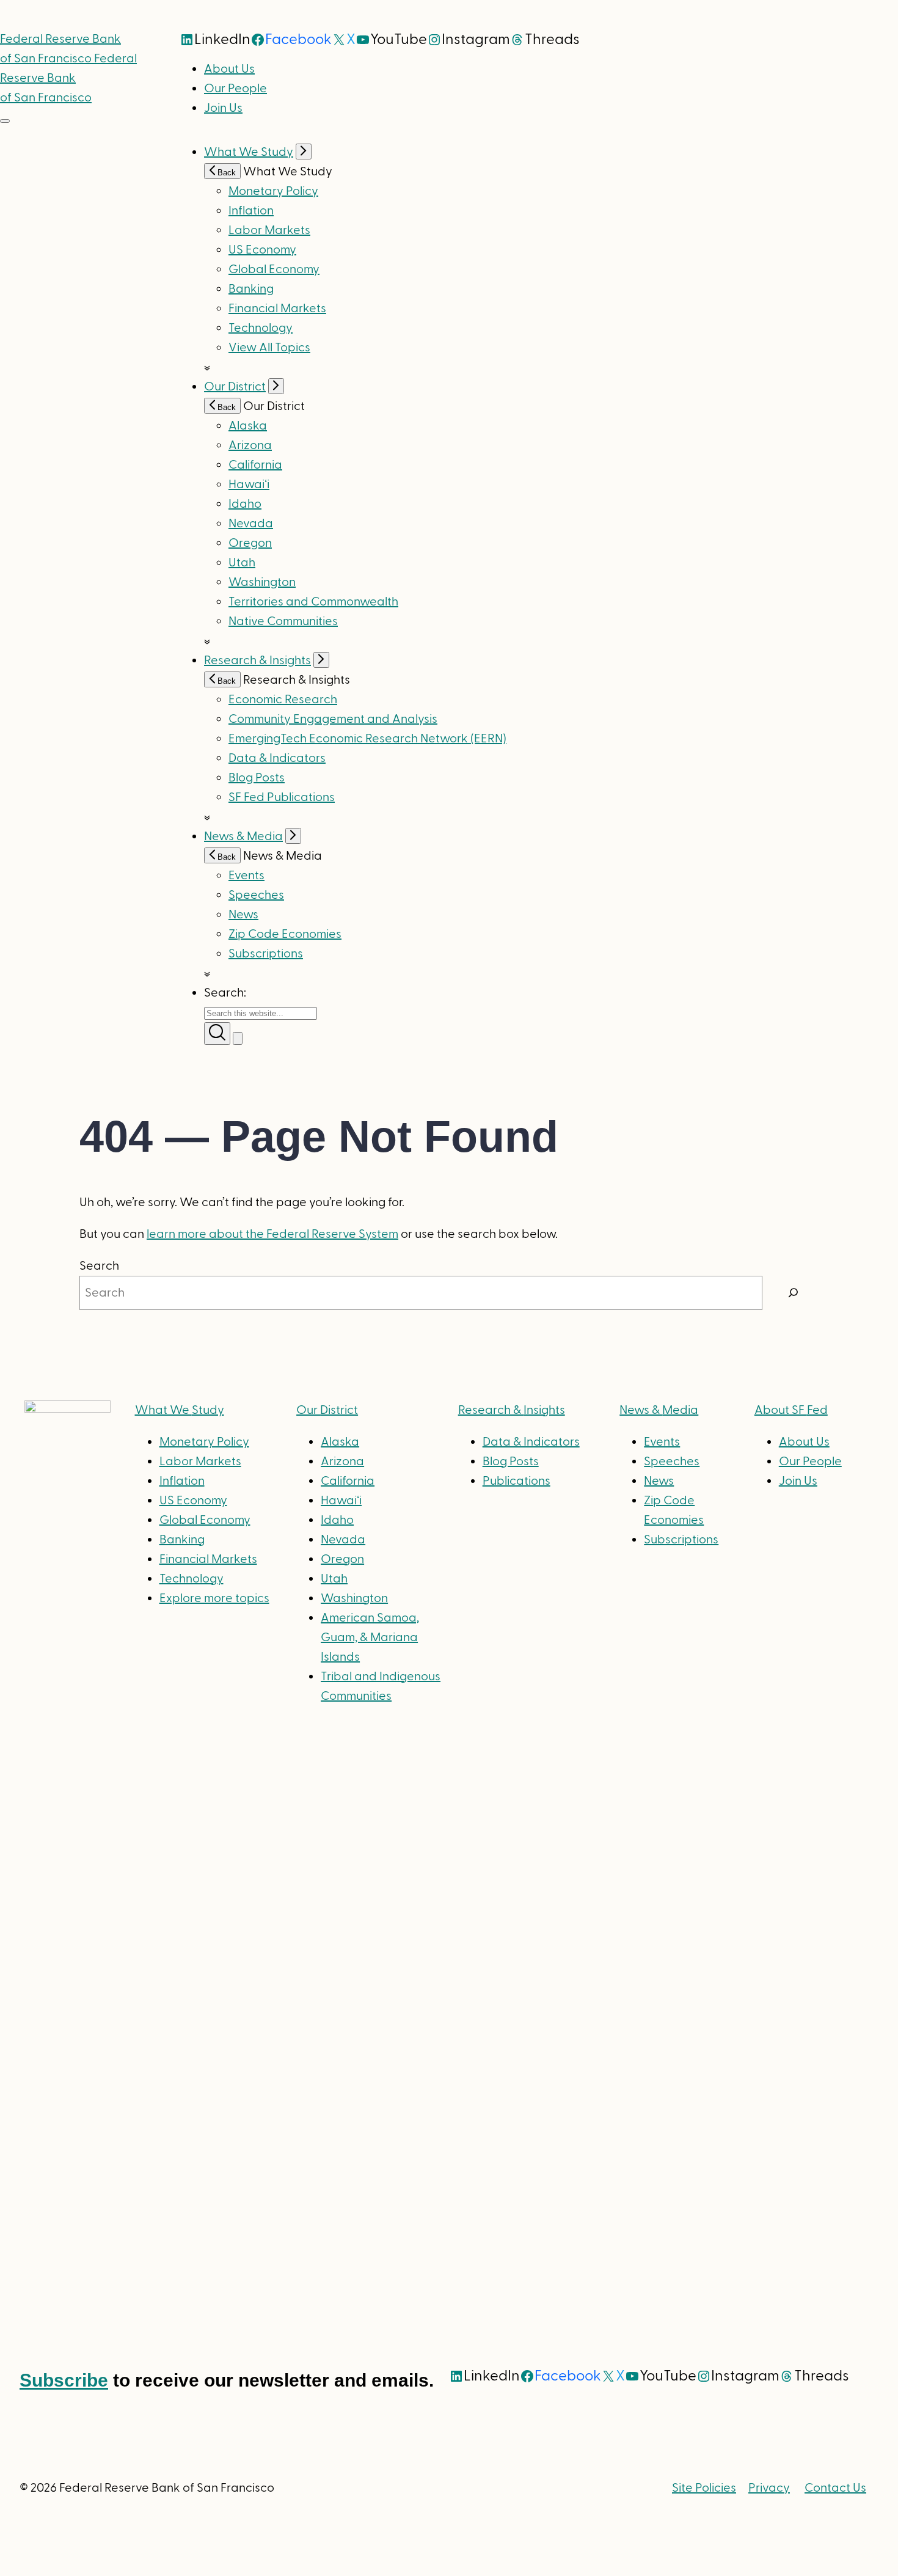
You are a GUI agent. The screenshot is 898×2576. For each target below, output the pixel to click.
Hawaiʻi (249, 485)
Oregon (250, 543)
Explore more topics (214, 1598)
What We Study (249, 152)
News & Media (243, 836)
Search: (225, 993)
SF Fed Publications (282, 797)
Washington (262, 582)
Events (246, 876)
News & (659, 1410)
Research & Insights (257, 660)
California (255, 465)
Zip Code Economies (285, 934)
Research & (512, 1410)
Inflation (251, 211)
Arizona (250, 445)
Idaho (245, 504)
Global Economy (274, 269)
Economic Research (283, 700)
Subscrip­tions (266, 954)
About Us (229, 69)
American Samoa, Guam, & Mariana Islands (370, 1637)
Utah (242, 563)
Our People (235, 89)
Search (99, 1266)
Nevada (251, 524)
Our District (235, 387)
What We (180, 1410)
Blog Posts (257, 778)
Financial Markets (277, 309)
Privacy (769, 2488)
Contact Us (835, 2488)
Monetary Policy (273, 191)
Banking (251, 289)
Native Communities (283, 621)
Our (327, 1410)
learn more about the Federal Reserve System (272, 1234)
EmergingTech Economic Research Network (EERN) (367, 739)
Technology (261, 328)
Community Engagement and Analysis (333, 719)
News (243, 915)
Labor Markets (269, 230)
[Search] (794, 1293)
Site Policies (704, 2488)
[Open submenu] (304, 152)
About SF (791, 1410)
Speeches (256, 895)
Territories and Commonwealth (313, 602)
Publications (517, 1481)
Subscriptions (681, 1540)
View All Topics (269, 348)
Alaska (248, 426)
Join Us (223, 108)
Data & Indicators (277, 758)
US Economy (262, 250)
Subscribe (64, 2380)
